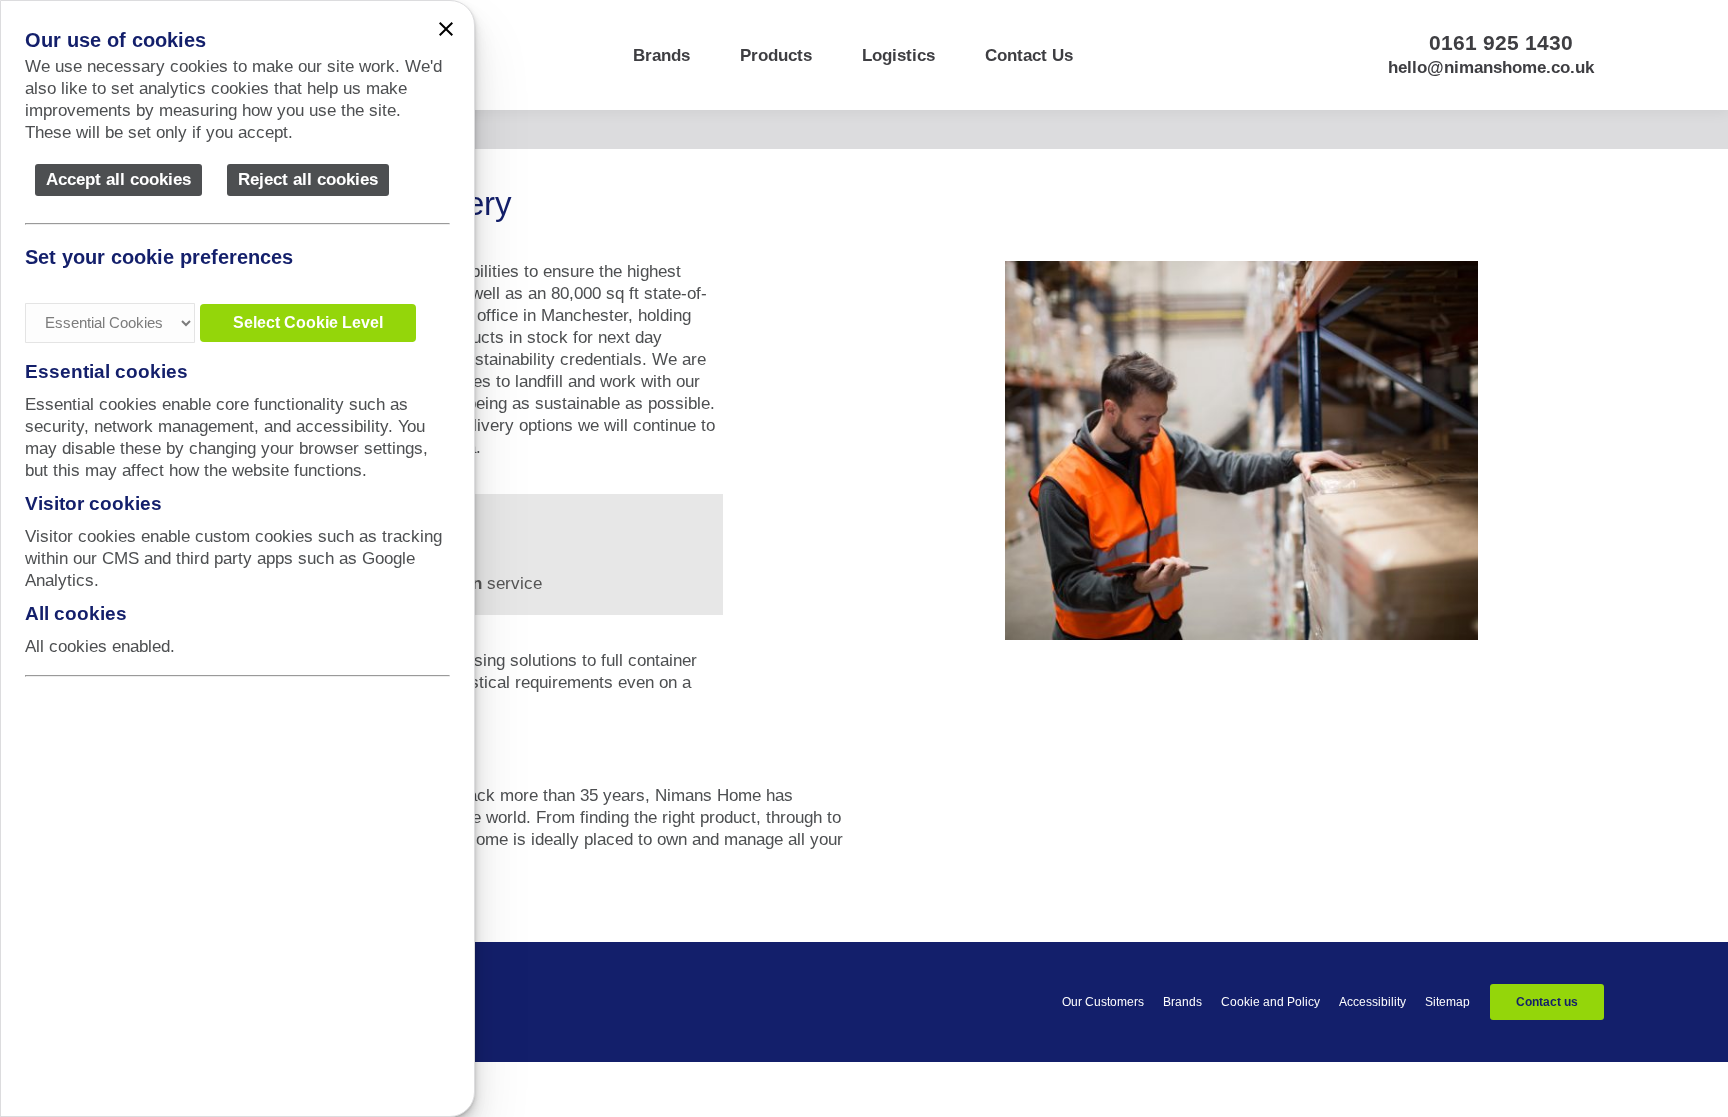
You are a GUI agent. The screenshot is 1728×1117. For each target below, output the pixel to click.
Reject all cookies (308, 179)
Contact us (1547, 1002)
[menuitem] (661, 55)
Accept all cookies (118, 179)
